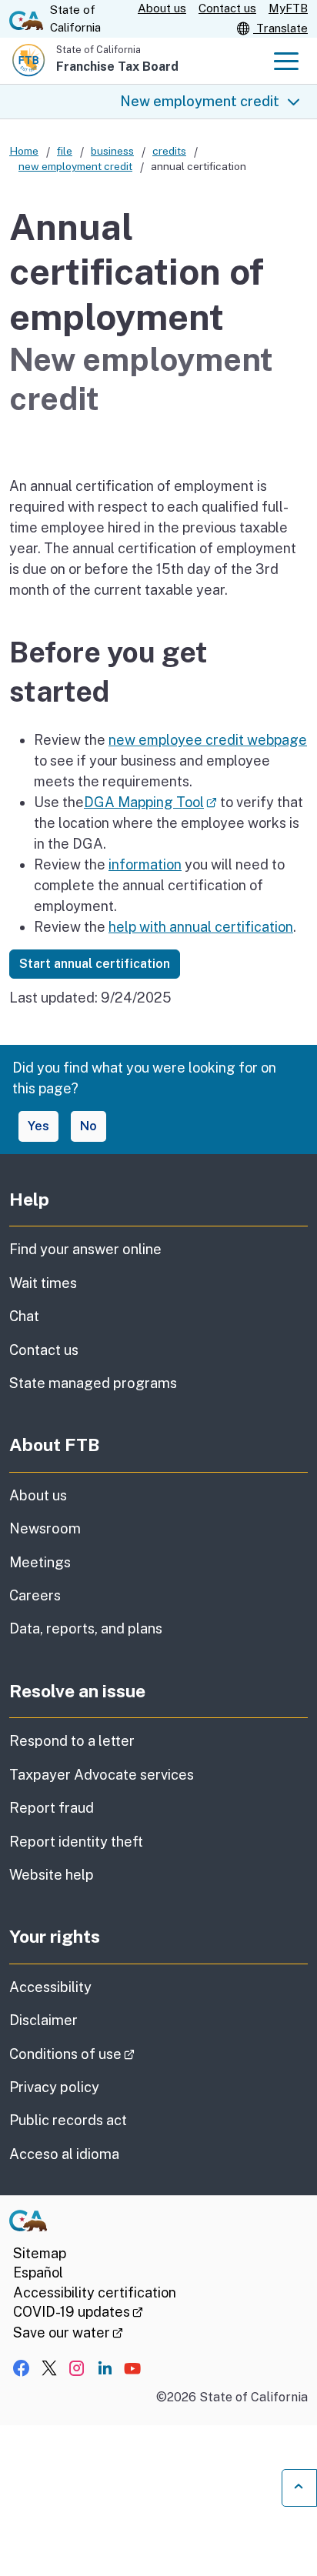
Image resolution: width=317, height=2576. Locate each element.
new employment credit (75, 166)
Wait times (43, 1283)
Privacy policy (54, 2087)
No (88, 1126)
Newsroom (45, 1528)
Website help (52, 1875)
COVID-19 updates (78, 2312)
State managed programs (93, 1383)
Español (38, 2272)
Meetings (40, 1562)
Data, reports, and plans (86, 1628)
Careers (35, 1595)
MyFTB (288, 8)
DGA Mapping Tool (150, 802)
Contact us (227, 8)
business (112, 151)
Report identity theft (76, 1842)
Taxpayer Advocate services (102, 1775)
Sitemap (40, 2253)
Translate (280, 28)
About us (162, 8)
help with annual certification (201, 927)
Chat (24, 1316)
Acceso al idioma (64, 2154)
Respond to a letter (72, 1741)
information (145, 864)
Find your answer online (85, 1249)
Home (24, 151)
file (65, 151)
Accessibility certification (95, 2292)
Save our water (68, 2332)
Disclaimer (43, 2020)
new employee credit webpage (208, 740)
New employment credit (200, 101)
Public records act (68, 2120)
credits (169, 151)
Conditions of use (115, 2054)
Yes (38, 1126)
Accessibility (50, 1987)
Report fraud (52, 1808)
